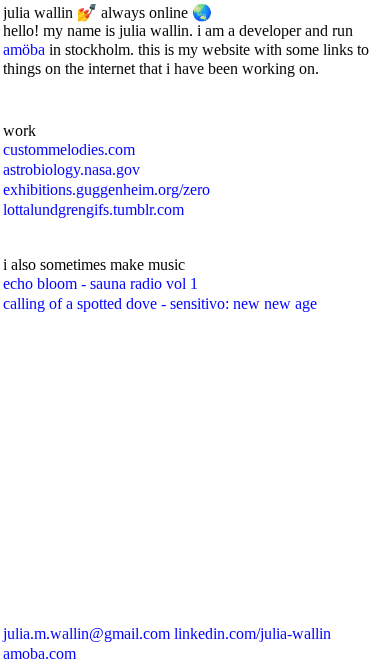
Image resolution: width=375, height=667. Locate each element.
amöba (26, 49)
